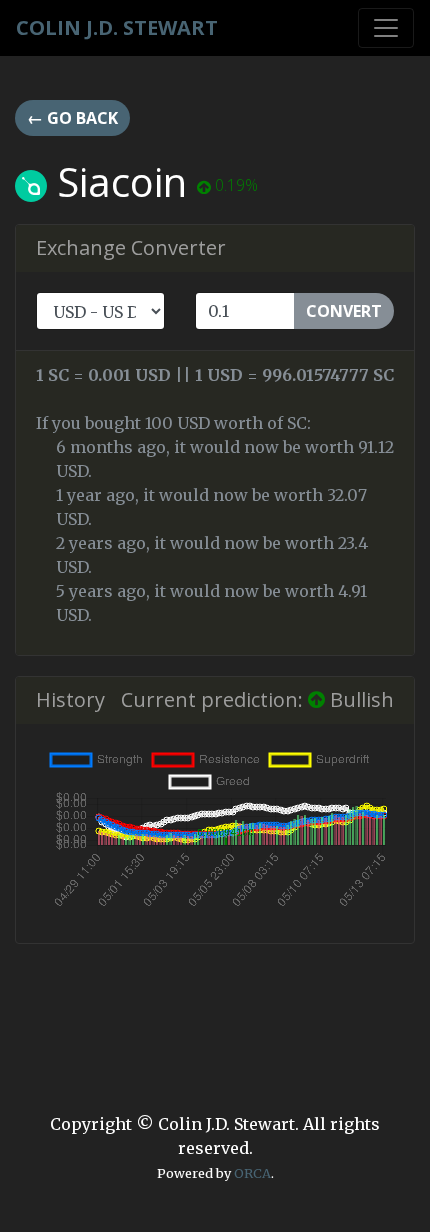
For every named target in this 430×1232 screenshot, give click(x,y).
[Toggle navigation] (386, 28)
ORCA (252, 1173)
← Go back (72, 118)
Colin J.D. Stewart (117, 27)
